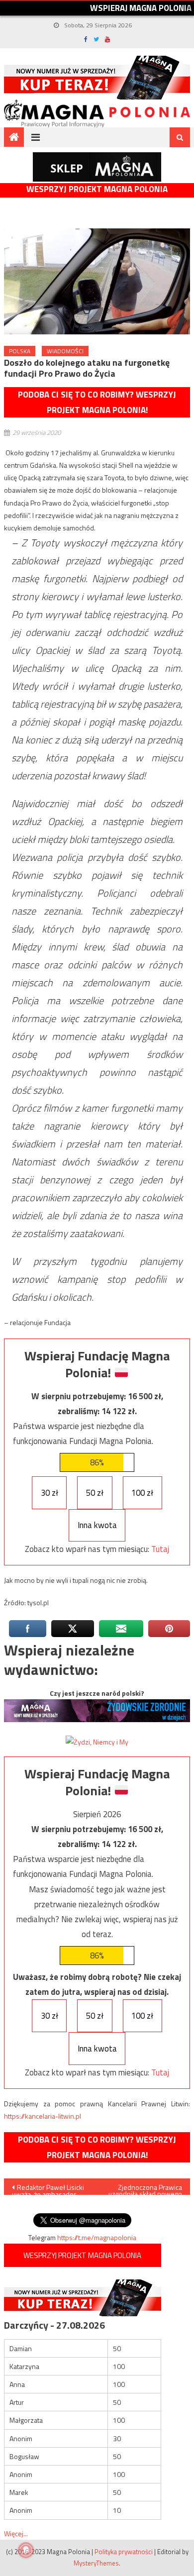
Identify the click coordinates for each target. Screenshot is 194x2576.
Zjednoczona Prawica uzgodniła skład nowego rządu (145, 2188)
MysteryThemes (96, 2563)
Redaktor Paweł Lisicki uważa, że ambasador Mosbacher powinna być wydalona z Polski (49, 2188)
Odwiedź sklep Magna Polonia (97, 167)
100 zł (142, 1493)
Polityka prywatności (124, 2552)
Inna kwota (97, 1525)
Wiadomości (65, 351)
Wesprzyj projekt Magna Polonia (97, 189)
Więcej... (16, 2533)
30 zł (49, 1493)
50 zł (95, 1493)
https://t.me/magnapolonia (97, 2237)
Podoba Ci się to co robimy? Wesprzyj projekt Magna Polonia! (97, 402)
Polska (20, 351)
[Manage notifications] (26, 2550)
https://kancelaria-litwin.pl (43, 2116)
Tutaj (160, 1549)
